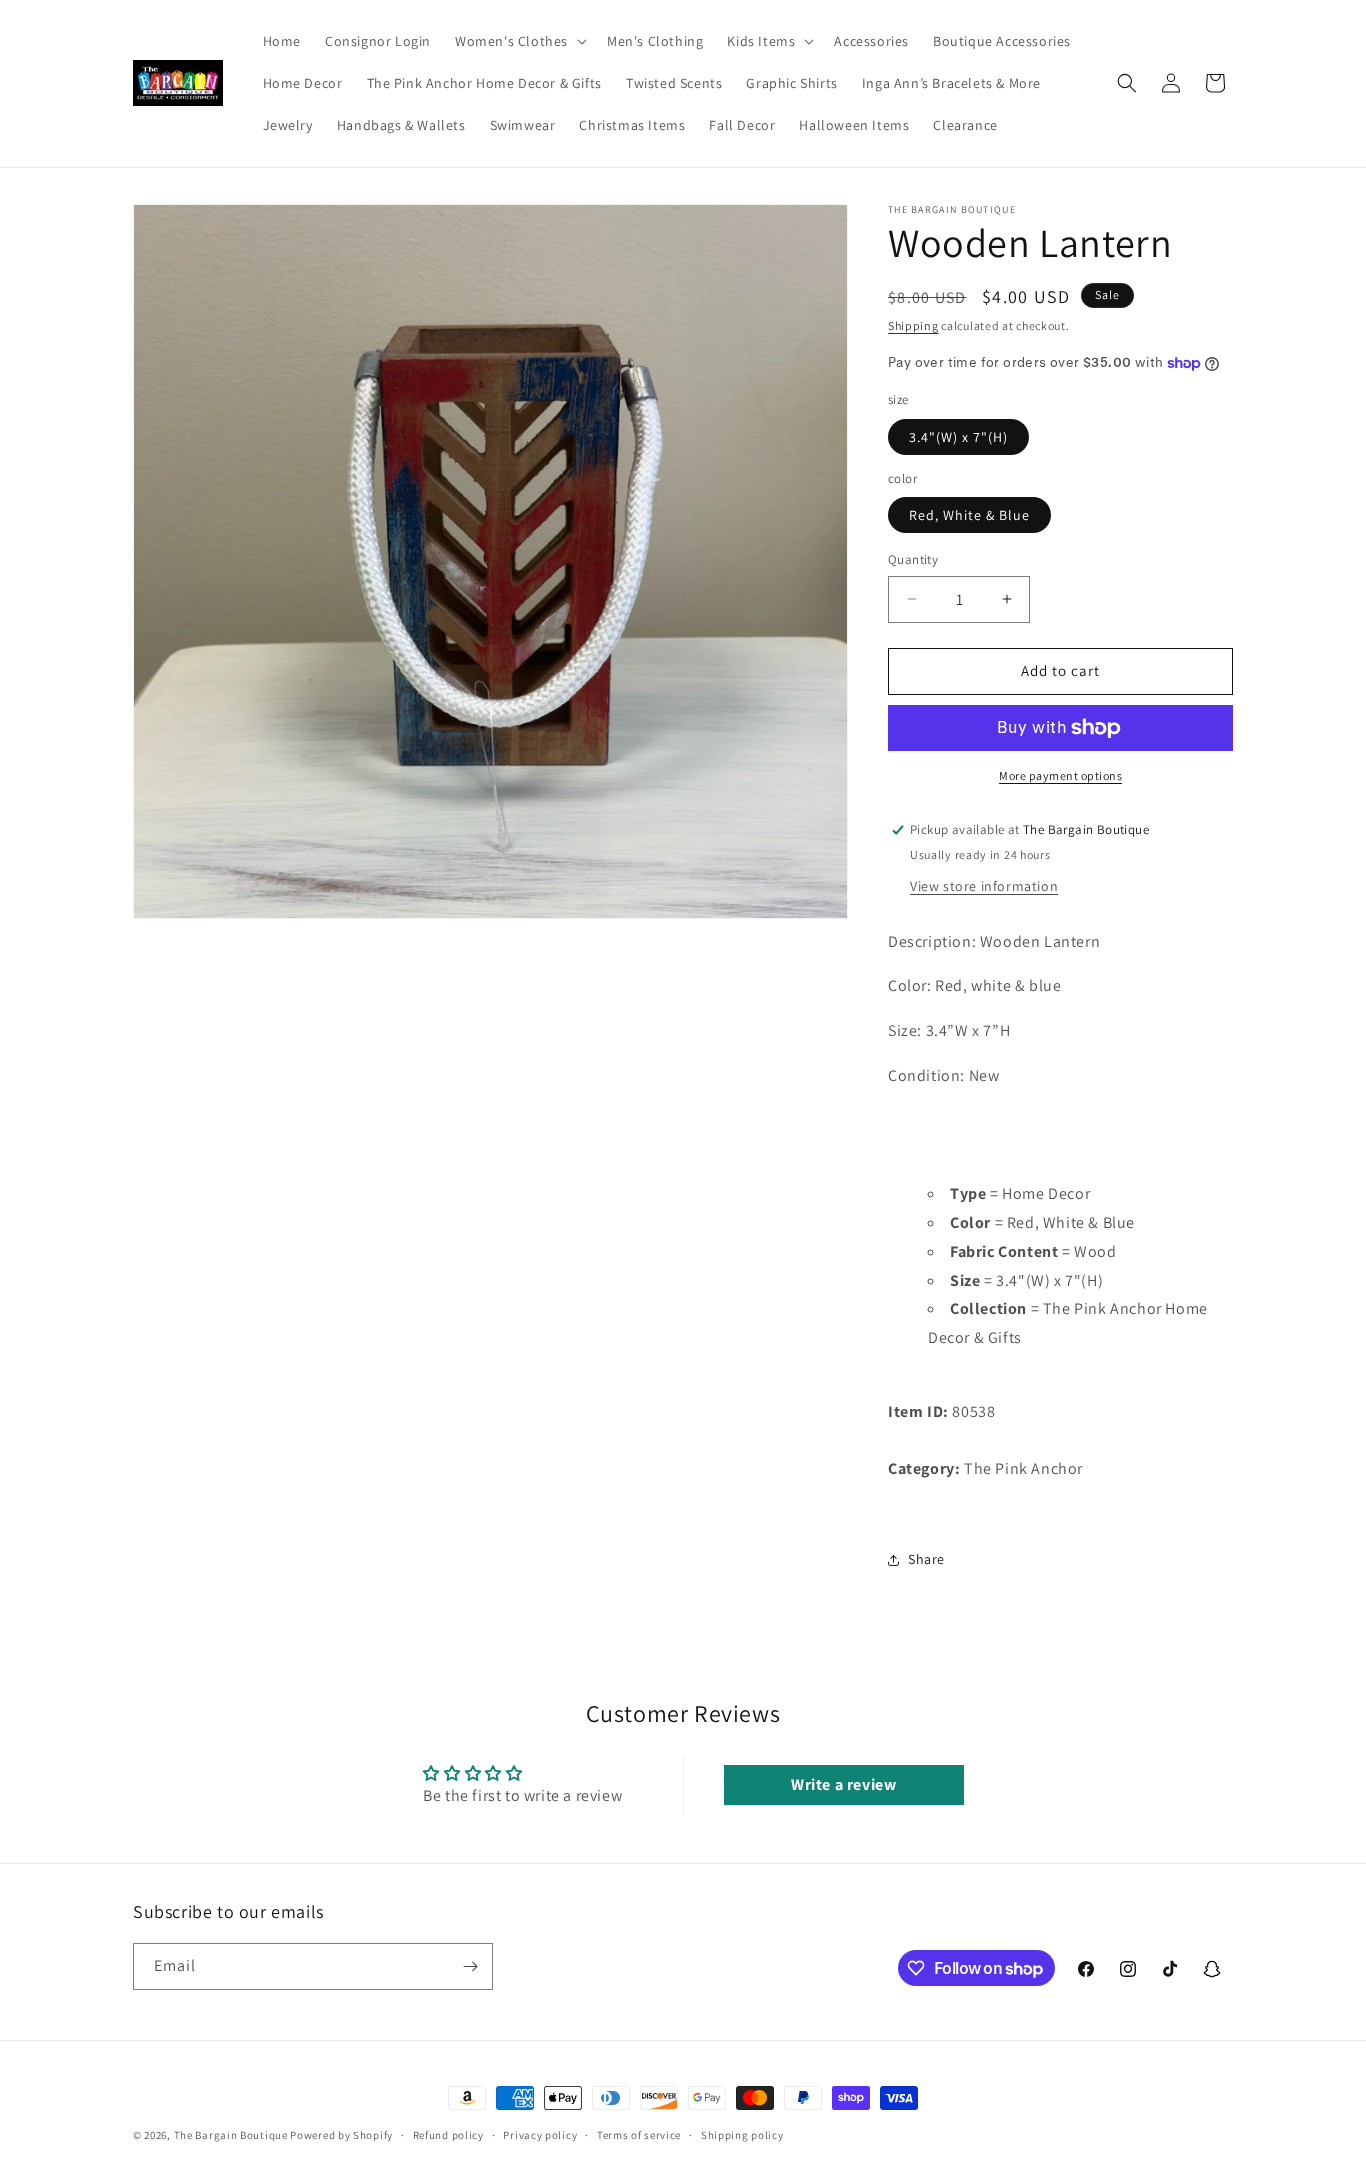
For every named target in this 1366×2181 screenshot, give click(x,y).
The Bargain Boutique (232, 2135)
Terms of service (639, 2135)
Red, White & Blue (969, 515)
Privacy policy (540, 2135)
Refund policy (448, 2135)
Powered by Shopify (341, 2135)
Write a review (843, 1784)
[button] (519, 41)
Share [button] (926, 1559)
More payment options (1060, 775)
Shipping (913, 325)
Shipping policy (742, 2135)
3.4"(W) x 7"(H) (958, 437)
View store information (984, 886)
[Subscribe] (470, 1966)
